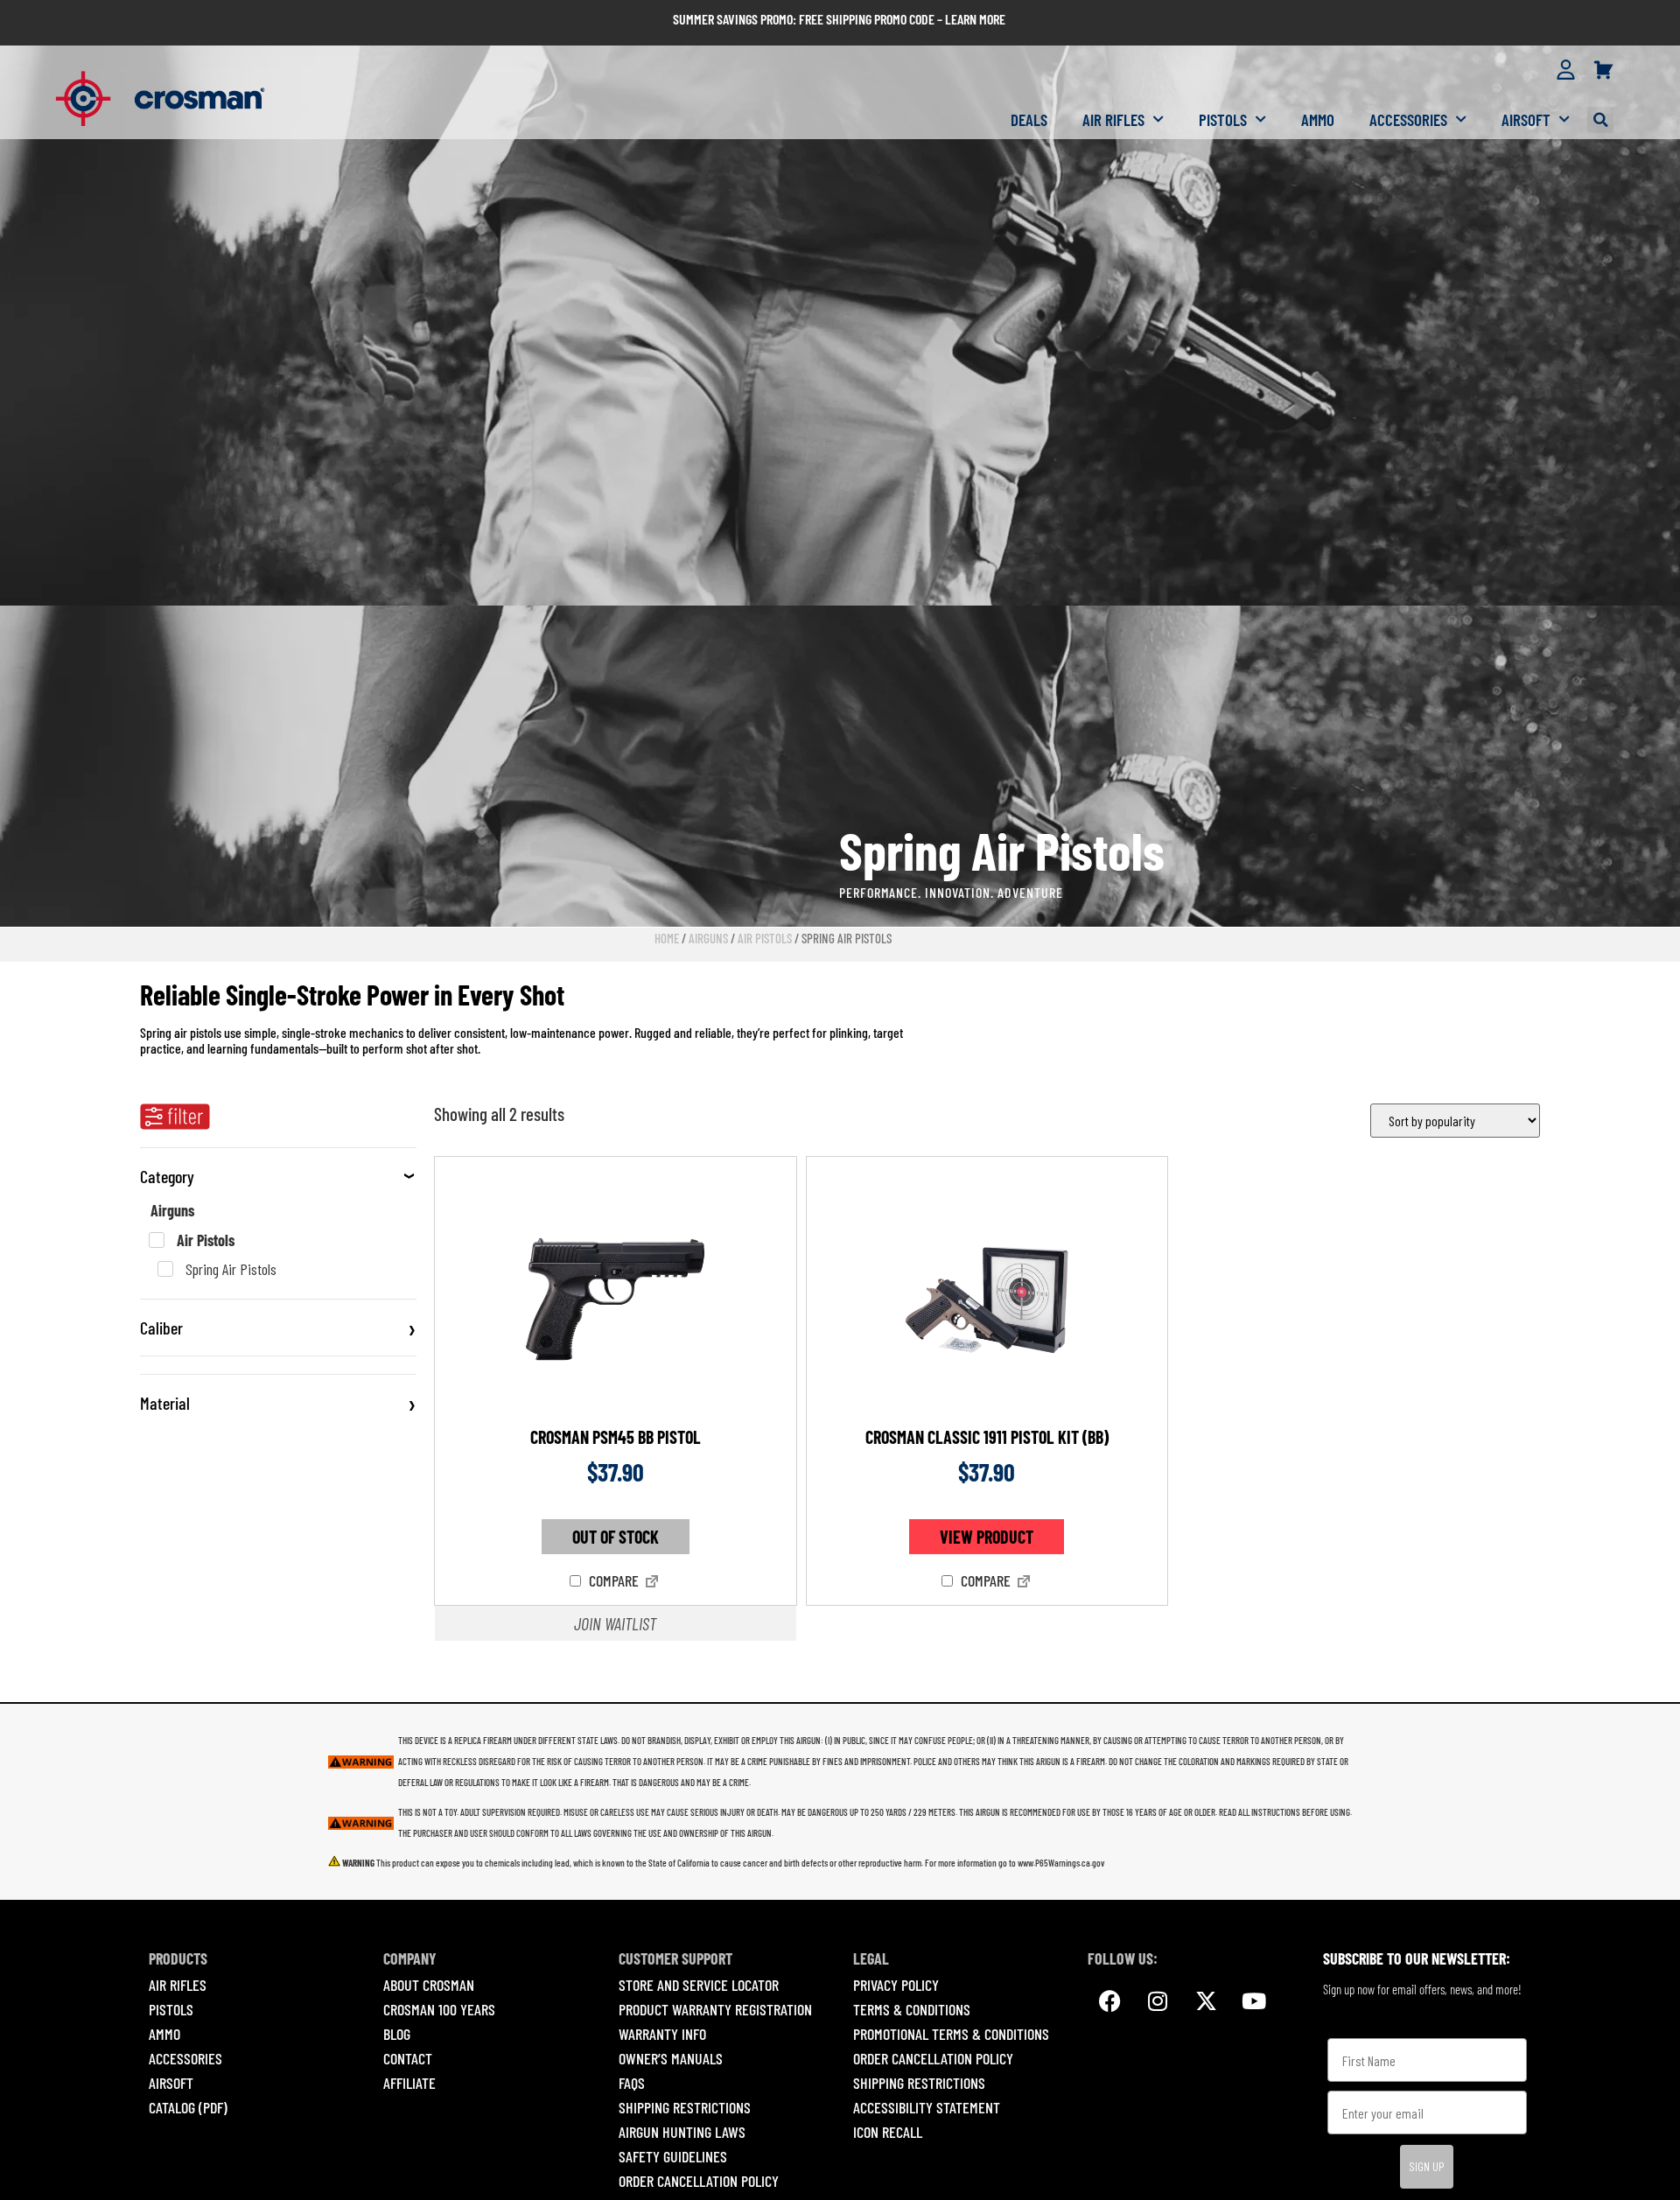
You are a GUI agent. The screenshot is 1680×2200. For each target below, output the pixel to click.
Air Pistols (765, 938)
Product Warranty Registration (715, 2009)
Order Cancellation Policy (699, 2181)
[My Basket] (1603, 71)
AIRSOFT (171, 2083)
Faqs (632, 2083)
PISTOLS (171, 2009)
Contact (408, 2058)
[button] (1600, 120)
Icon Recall (888, 2132)
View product (987, 1537)
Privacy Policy (896, 1985)
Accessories (1408, 119)
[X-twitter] (1206, 2000)
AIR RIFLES (178, 1985)
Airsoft (1526, 119)
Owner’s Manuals (671, 2058)
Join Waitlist (615, 1623)
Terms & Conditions (912, 2009)
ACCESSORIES (185, 2058)
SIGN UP (1427, 2166)
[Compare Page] (652, 1583)
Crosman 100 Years (439, 2009)
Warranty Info (662, 2034)
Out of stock (616, 1537)
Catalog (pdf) (188, 2107)
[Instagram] (1158, 2000)
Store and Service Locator (699, 1985)
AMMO (164, 2034)
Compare (612, 1581)
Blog (397, 2034)
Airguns (708, 938)
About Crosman (429, 1985)
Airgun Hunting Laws (682, 2132)
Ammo (1318, 119)
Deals (1029, 119)
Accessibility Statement (927, 2107)
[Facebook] (1109, 2000)
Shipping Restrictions (685, 2107)
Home (667, 938)
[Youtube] (1254, 2000)
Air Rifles (1113, 119)
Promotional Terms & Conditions (951, 2034)
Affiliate (409, 2083)
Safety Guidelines (673, 2156)
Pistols (1223, 119)
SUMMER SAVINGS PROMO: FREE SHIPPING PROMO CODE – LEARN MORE (839, 19)
